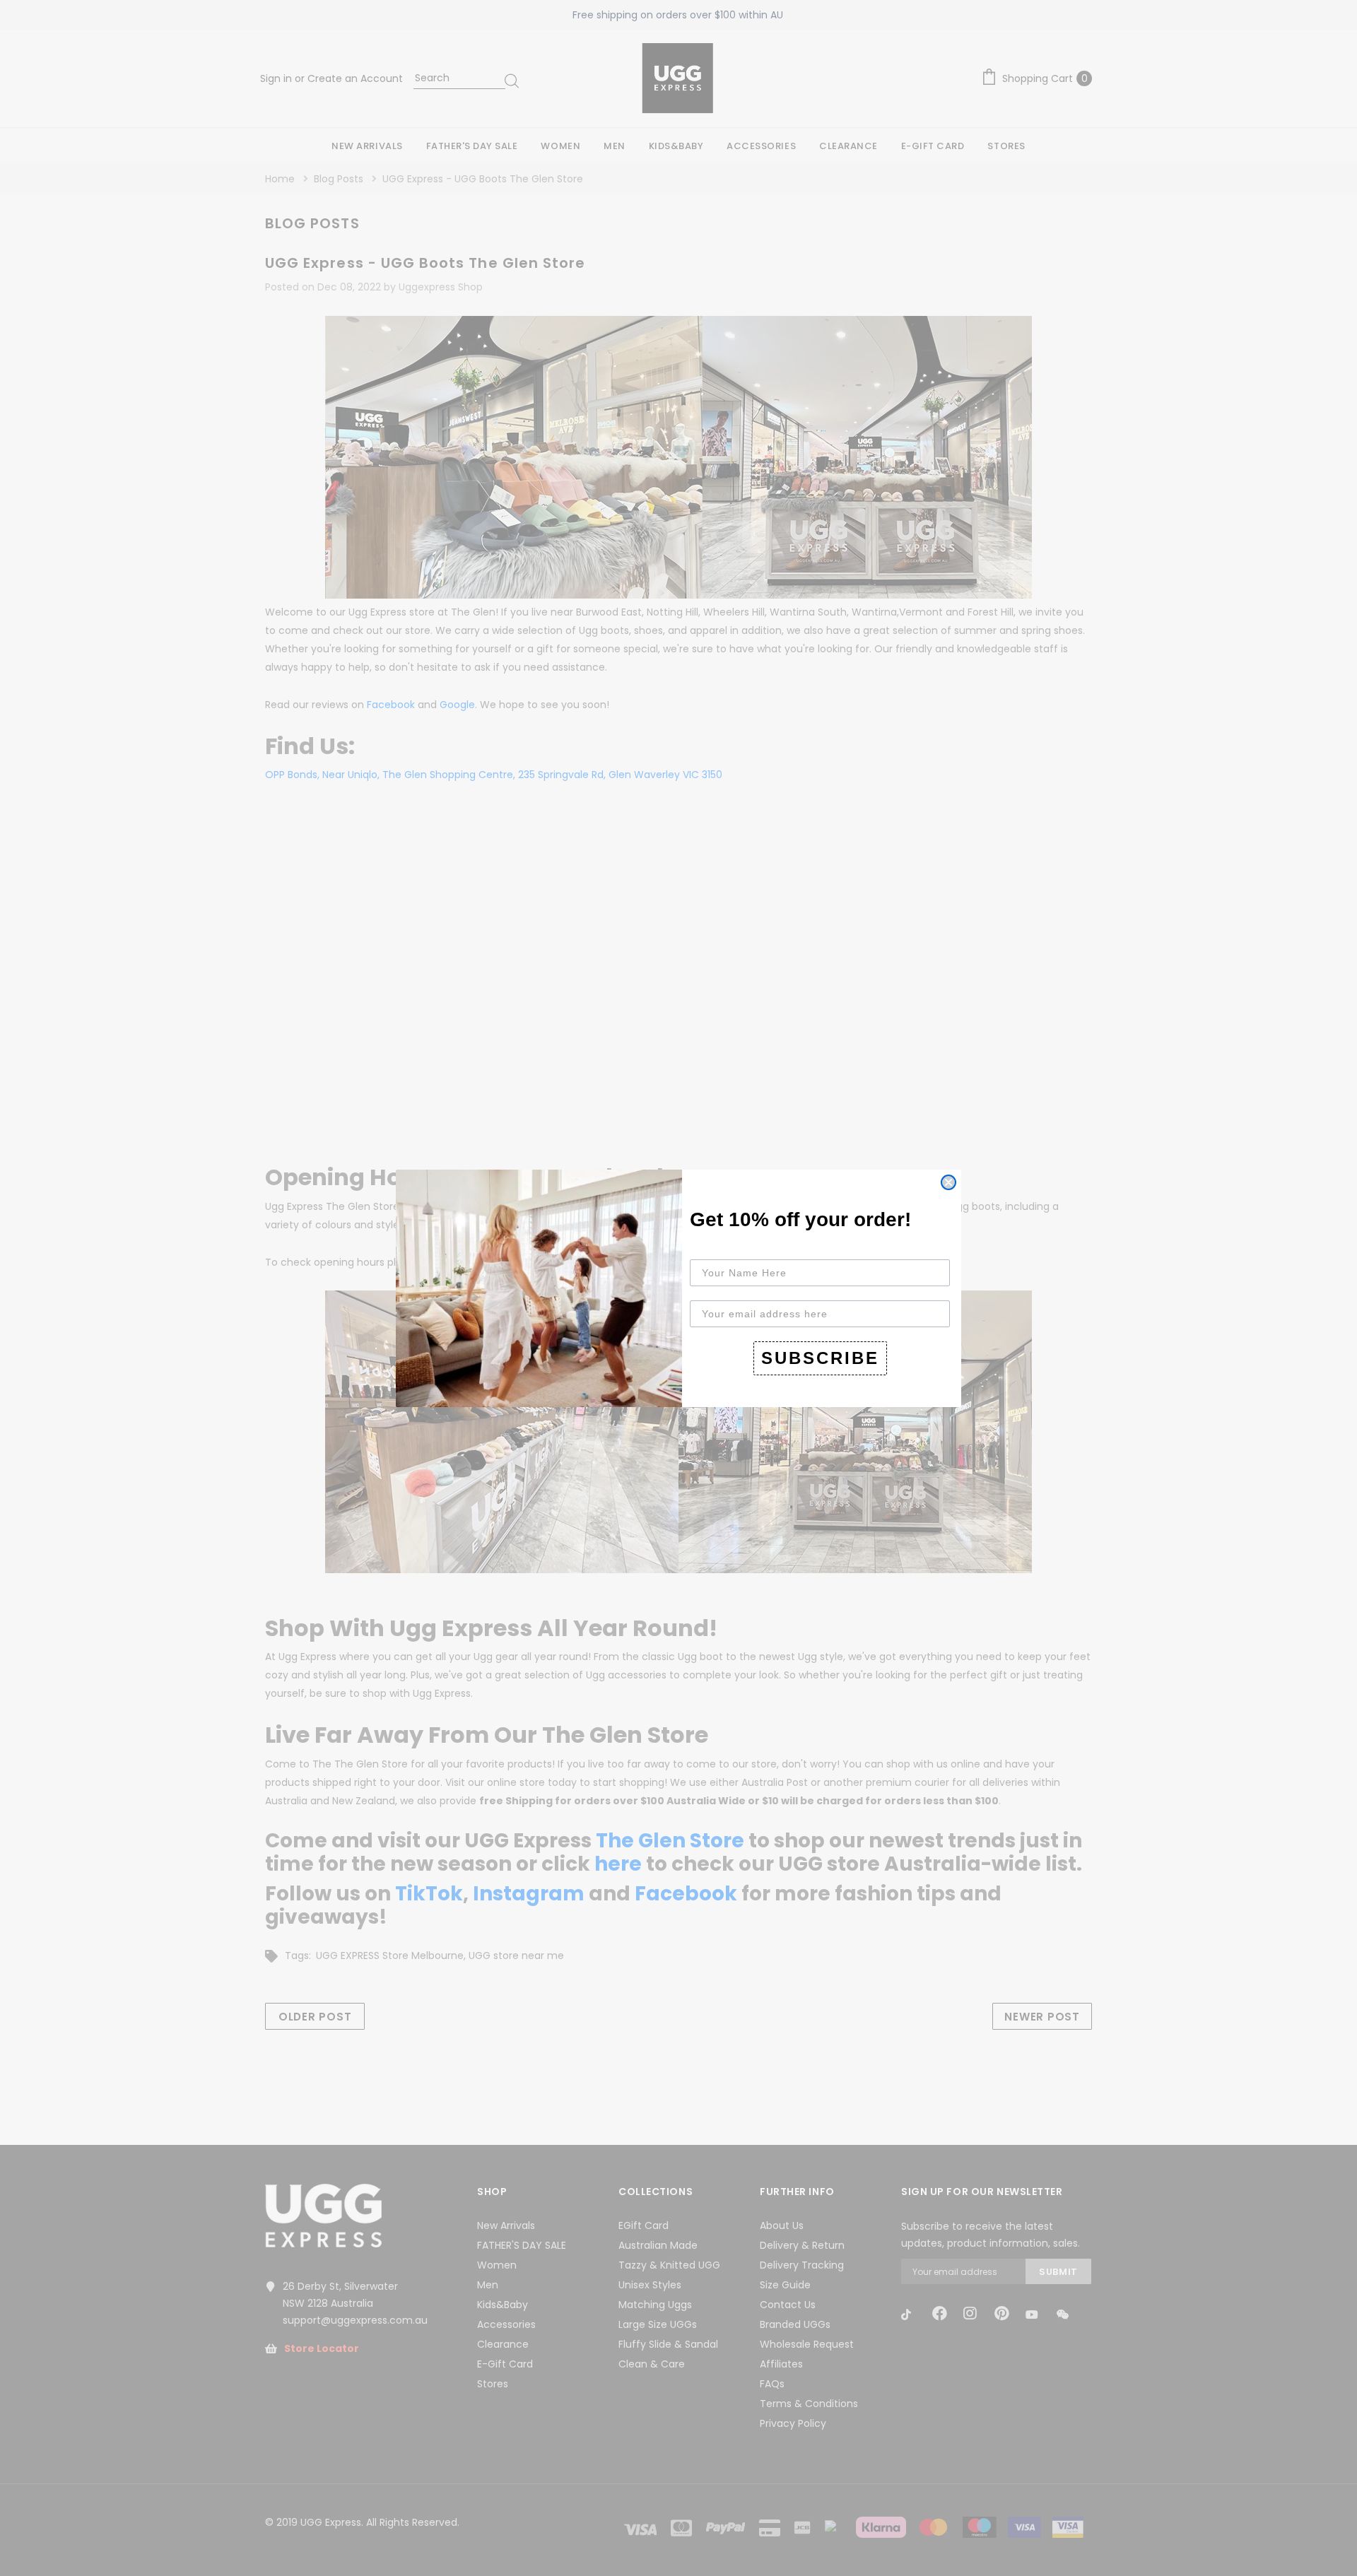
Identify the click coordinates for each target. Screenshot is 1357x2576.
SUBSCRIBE (820, 1358)
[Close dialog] (948, 1182)
